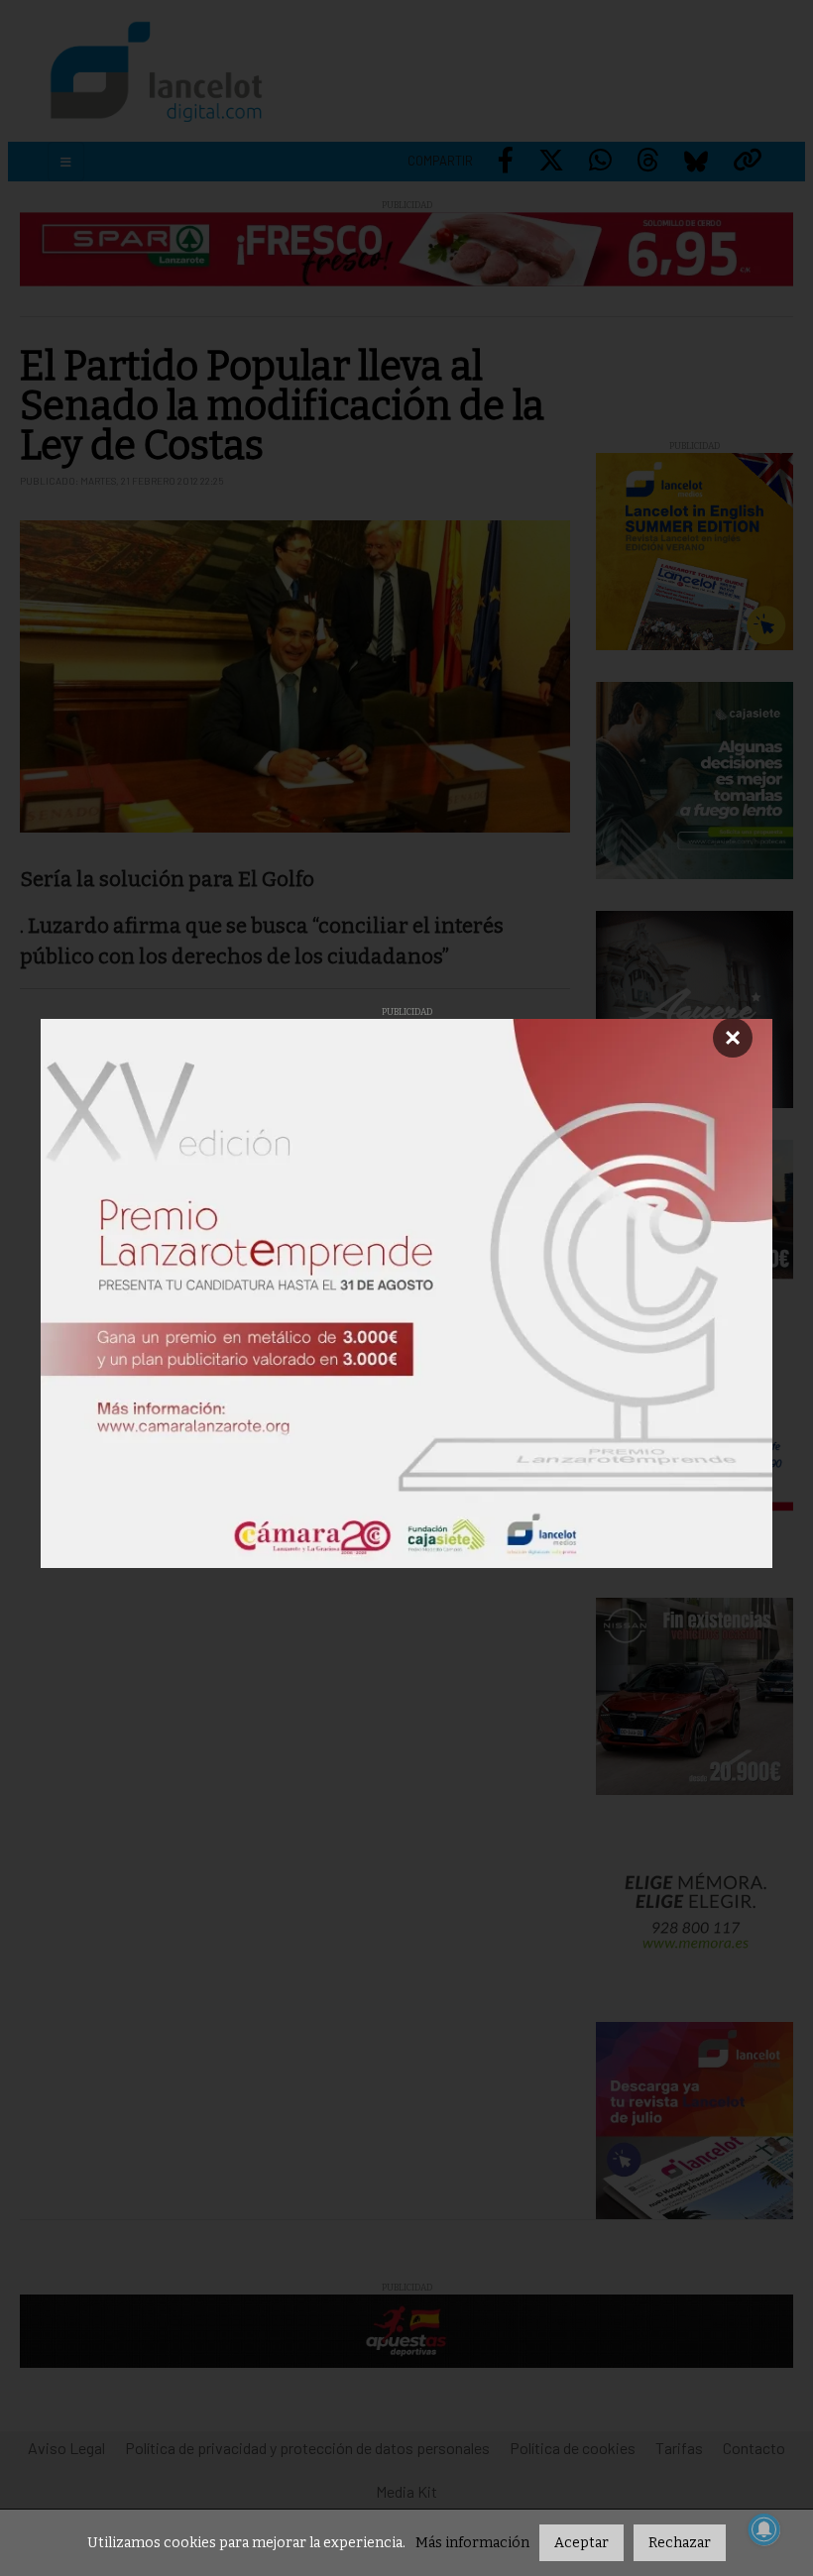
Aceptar (581, 2543)
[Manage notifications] (764, 2529)
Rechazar (680, 2543)
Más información (472, 2543)
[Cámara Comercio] (406, 1293)
